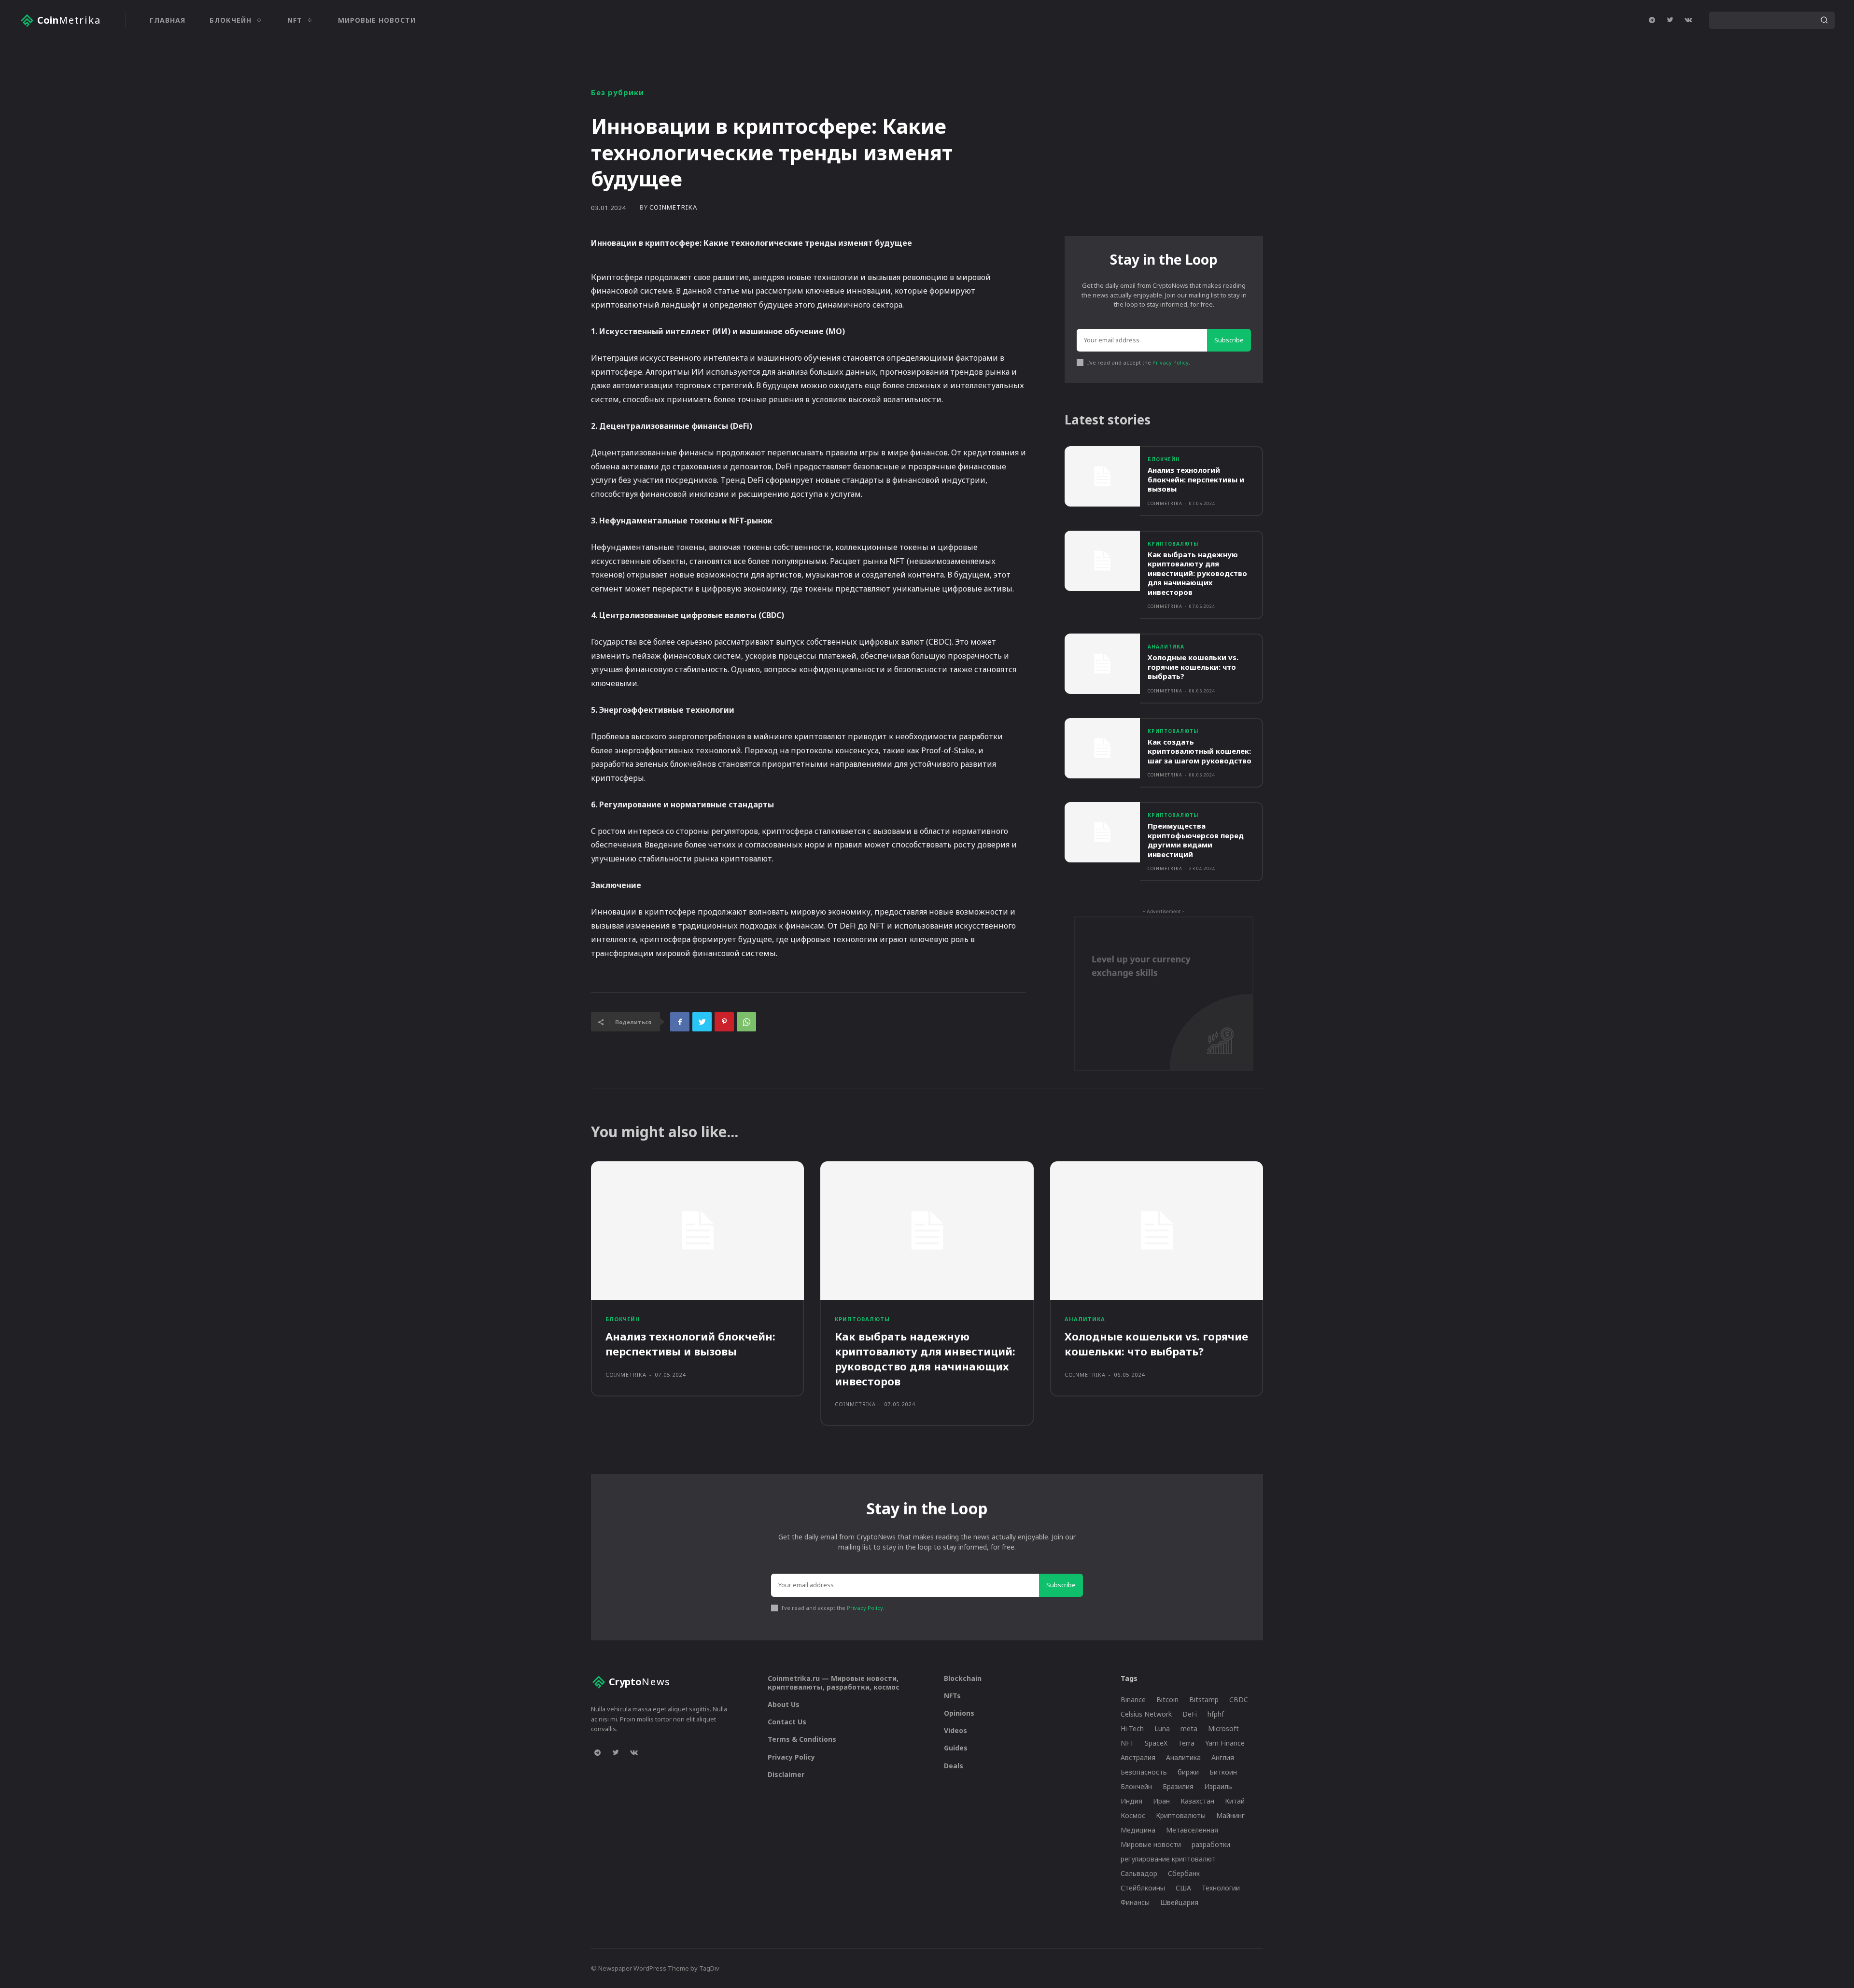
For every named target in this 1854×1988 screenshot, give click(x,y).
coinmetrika (673, 207)
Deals (954, 1766)
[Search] (1824, 20)
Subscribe (1229, 340)
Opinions (959, 1713)
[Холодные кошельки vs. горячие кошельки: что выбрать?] (1102, 664)
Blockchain (963, 1678)
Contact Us (787, 1722)
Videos (955, 1730)
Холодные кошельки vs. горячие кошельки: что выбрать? (1193, 667)
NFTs (952, 1696)
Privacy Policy (1171, 362)
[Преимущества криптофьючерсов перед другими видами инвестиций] (1102, 832)
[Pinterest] (724, 1022)
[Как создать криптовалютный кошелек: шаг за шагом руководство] (1102, 748)
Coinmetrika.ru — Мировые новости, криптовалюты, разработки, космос (834, 1683)
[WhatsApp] (746, 1022)
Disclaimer (786, 1774)
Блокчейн (1164, 459)
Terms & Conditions (802, 1739)
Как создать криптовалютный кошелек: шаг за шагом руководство (1200, 751)
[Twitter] (1670, 20)
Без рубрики (618, 92)
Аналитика (1166, 647)
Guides (956, 1748)
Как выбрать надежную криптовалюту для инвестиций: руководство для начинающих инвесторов (1197, 573)
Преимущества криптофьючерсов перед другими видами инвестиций (1196, 840)
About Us (784, 1704)
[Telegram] (1652, 20)
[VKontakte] (1688, 20)
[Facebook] (680, 1022)
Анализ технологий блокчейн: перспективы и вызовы (1196, 479)
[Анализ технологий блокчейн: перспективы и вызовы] (1102, 476)
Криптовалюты (1173, 544)
